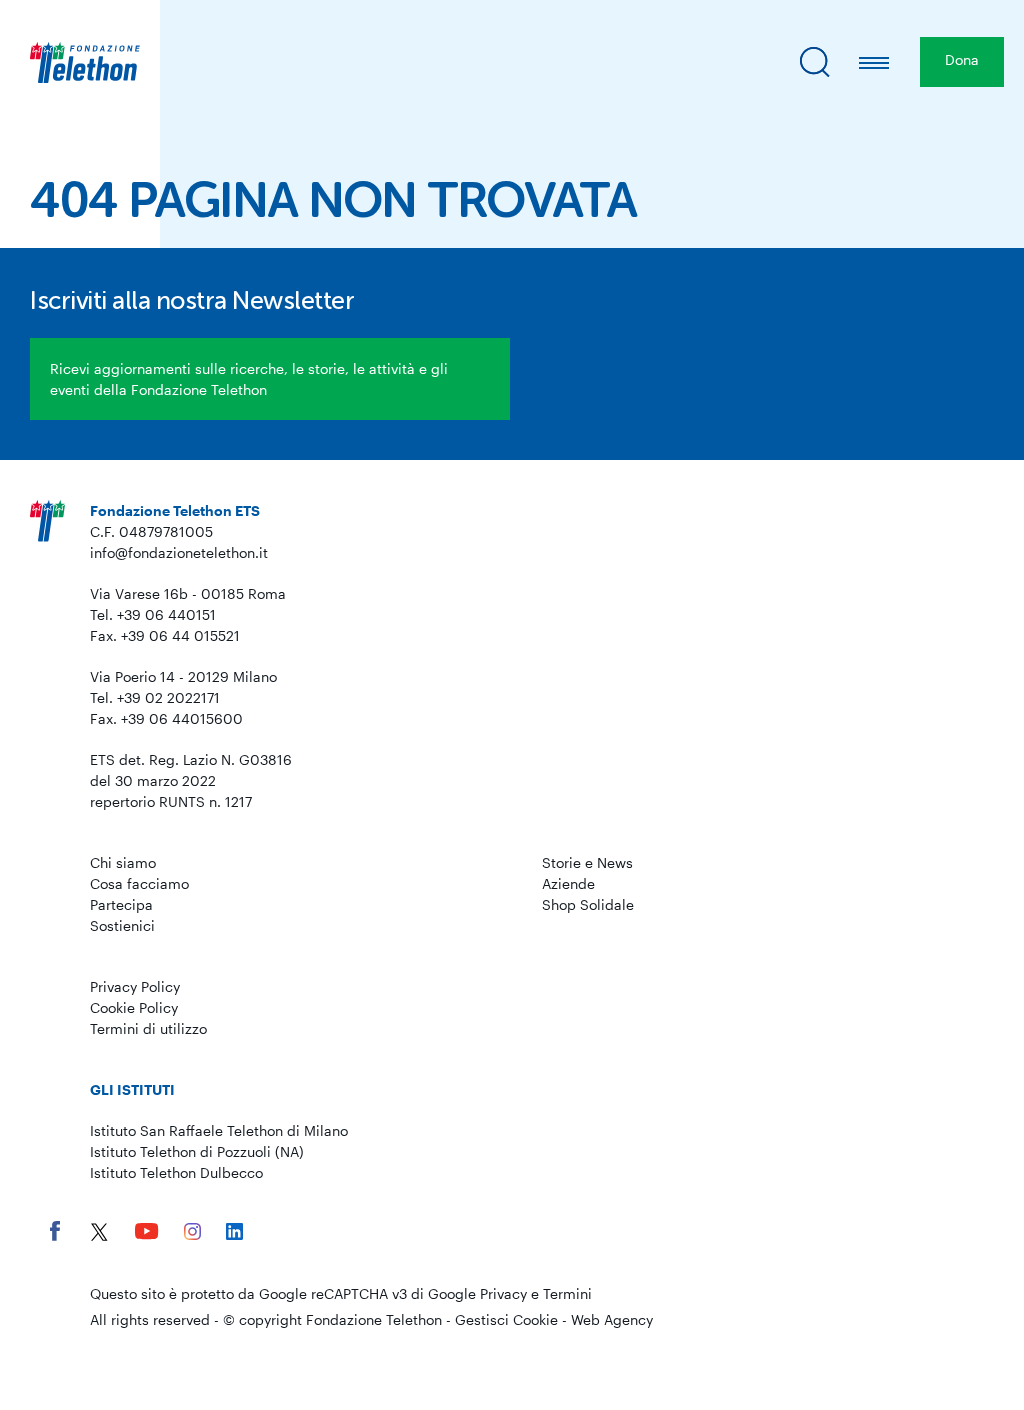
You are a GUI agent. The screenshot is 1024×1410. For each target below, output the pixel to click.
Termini (567, 1293)
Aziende (568, 883)
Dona (962, 59)
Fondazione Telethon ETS (175, 510)
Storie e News (587, 862)
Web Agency (612, 1319)
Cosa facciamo (139, 883)
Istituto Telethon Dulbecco (176, 1172)
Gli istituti (132, 1089)
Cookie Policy (134, 1007)
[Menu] (875, 62)
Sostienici (122, 925)
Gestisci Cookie (506, 1319)
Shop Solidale (588, 904)
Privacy (503, 1293)
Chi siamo (123, 862)
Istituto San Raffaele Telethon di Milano (219, 1130)
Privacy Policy (135, 986)
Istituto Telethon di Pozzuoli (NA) (197, 1151)
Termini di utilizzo (148, 1028)
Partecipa (121, 904)
